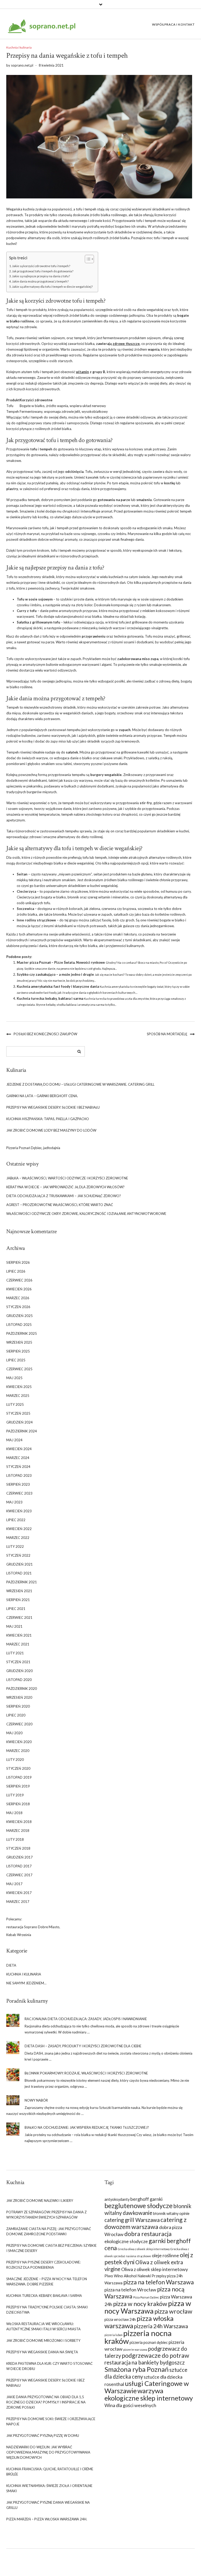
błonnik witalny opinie (171, 2213)
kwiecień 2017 (19, 1893)
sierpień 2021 (18, 1600)
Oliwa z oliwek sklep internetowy (155, 2269)
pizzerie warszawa (135, 2349)
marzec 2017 (18, 1902)
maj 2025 (14, 1378)
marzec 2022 (18, 1538)
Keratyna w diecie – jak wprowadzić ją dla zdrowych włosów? (65, 1187)
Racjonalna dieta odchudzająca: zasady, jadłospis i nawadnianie (86, 2019)
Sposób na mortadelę (167, 1034)
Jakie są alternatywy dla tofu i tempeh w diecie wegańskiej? (52, 286)
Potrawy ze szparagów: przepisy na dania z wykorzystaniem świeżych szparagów (46, 2215)
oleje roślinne (165, 2255)
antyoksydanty (117, 2199)
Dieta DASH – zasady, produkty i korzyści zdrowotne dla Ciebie (83, 2046)
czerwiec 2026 (19, 1280)
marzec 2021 (18, 1644)
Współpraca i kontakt (173, 24)
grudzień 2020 (19, 1671)
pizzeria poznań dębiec (149, 2342)
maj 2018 (14, 1813)
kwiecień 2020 (19, 1742)
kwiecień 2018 (19, 1822)
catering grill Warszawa (132, 2220)
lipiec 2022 (16, 1520)
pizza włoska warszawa (139, 2322)
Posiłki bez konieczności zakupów (45, 1034)
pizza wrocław (173, 2311)
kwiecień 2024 (19, 1449)
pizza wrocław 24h (120, 2319)
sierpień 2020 (18, 1706)
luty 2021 (15, 1653)
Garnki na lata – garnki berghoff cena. (42, 1096)
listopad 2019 (19, 1777)
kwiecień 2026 (19, 1289)
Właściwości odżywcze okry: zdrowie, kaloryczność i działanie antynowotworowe (86, 1214)
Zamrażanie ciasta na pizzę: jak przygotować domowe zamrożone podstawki (49, 2231)
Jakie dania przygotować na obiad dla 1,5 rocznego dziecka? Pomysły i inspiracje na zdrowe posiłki (46, 2402)
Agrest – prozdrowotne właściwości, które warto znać (60, 1205)
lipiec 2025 (16, 1360)
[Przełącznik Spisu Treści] (87, 259)
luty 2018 (15, 1839)
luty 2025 (15, 1404)
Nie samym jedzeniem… (26, 1983)
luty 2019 (15, 1795)
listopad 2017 (19, 1866)
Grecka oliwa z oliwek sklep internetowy (144, 2249)
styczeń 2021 (18, 1662)
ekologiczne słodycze (126, 2241)
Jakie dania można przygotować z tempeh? (40, 281)
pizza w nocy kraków (140, 2304)
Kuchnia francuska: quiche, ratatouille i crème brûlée (50, 2472)
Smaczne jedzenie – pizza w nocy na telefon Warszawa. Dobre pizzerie (47, 2281)
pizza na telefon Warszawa (159, 2282)
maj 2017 (14, 1884)
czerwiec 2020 (19, 1724)
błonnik (73, 897)
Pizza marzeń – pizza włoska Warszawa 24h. (47, 2519)
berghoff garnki (146, 2199)
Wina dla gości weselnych (130, 2405)
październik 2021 (22, 1582)
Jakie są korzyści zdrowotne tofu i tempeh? (41, 266)
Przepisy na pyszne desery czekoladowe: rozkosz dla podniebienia (43, 2265)
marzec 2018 (18, 1831)
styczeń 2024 (18, 1467)
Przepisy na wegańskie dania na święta (42, 2352)
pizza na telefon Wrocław (130, 2290)
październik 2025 (22, 1333)
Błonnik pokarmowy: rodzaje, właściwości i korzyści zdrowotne (86, 2073)
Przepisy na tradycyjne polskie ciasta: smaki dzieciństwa (47, 2310)
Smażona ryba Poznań (136, 2369)
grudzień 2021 (19, 1564)
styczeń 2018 (18, 1848)
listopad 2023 (19, 1475)
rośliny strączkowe (40, 920)
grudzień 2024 (19, 1422)
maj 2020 (14, 1733)
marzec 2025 (18, 1396)
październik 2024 (22, 1431)
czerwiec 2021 (19, 1618)
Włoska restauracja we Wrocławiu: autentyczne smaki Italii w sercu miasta (43, 2326)
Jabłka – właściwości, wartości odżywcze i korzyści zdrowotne (67, 1178)
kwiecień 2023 (19, 1511)
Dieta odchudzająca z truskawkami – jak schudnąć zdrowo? (64, 1196)
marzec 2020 (18, 1751)
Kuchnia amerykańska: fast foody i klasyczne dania (58, 986)
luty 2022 (15, 1546)
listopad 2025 (19, 1325)
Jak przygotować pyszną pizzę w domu (43, 2436)
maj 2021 (14, 1626)
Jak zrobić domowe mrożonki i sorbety (43, 2340)
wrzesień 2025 (19, 1342)
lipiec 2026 (16, 1271)
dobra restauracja (148, 2234)
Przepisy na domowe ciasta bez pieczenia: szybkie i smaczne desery (51, 2248)
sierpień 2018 (18, 1804)
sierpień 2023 (18, 1484)
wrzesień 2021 (19, 1591)
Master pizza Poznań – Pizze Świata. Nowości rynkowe (61, 962)
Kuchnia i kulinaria (19, 47)
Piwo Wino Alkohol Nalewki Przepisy (135, 2276)
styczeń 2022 (18, 1555)
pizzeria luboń (113, 2335)
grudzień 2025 (19, 1316)
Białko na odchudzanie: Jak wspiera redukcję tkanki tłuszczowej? (87, 2127)
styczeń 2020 (18, 1768)
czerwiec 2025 (19, 1369)
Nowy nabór (36, 2100)
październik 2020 (22, 1689)
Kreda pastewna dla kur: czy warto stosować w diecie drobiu (49, 2366)
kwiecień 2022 (19, 1529)
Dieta (11, 1965)
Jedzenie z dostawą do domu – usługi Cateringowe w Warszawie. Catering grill (80, 1084)
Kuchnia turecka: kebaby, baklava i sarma (50, 998)
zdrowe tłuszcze (126, 344)
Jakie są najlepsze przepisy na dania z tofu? (41, 276)
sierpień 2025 (18, 1351)
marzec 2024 (18, 1458)
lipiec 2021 (16, 1609)
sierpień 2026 (18, 1262)
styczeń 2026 (18, 1307)
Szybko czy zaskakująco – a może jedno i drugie (55, 974)
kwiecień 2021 (19, 1635)
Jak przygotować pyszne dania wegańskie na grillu (48, 2505)
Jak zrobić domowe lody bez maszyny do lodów (51, 1130)
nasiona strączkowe (138, 2256)
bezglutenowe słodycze (138, 2206)
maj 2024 (14, 1440)
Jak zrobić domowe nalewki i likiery (40, 2201)
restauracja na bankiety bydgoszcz (145, 2362)
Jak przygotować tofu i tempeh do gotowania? (43, 271)
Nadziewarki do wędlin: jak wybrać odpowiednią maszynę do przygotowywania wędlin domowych (48, 2452)
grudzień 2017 (19, 1857)
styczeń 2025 (18, 1413)
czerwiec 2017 (19, 1875)
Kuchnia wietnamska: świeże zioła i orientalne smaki (49, 2488)
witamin (82, 372)
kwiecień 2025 (19, 1387)
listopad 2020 (19, 1680)
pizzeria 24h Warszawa (161, 2326)
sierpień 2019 (18, 1786)
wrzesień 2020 (19, 1697)
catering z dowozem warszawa (146, 2223)
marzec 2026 (18, 1298)
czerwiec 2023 (19, 1493)
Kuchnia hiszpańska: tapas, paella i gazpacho (48, 1119)
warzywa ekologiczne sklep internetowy (149, 2394)
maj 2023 (14, 1502)
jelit (77, 411)
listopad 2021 (19, 1573)
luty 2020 (15, 1760)
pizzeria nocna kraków (138, 2337)
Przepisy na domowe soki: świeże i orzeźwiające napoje (51, 2421)
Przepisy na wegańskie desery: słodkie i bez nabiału (53, 1107)
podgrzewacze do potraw (155, 2355)
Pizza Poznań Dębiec (146, 2297)
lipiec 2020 (16, 1715)
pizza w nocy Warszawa (148, 2307)
